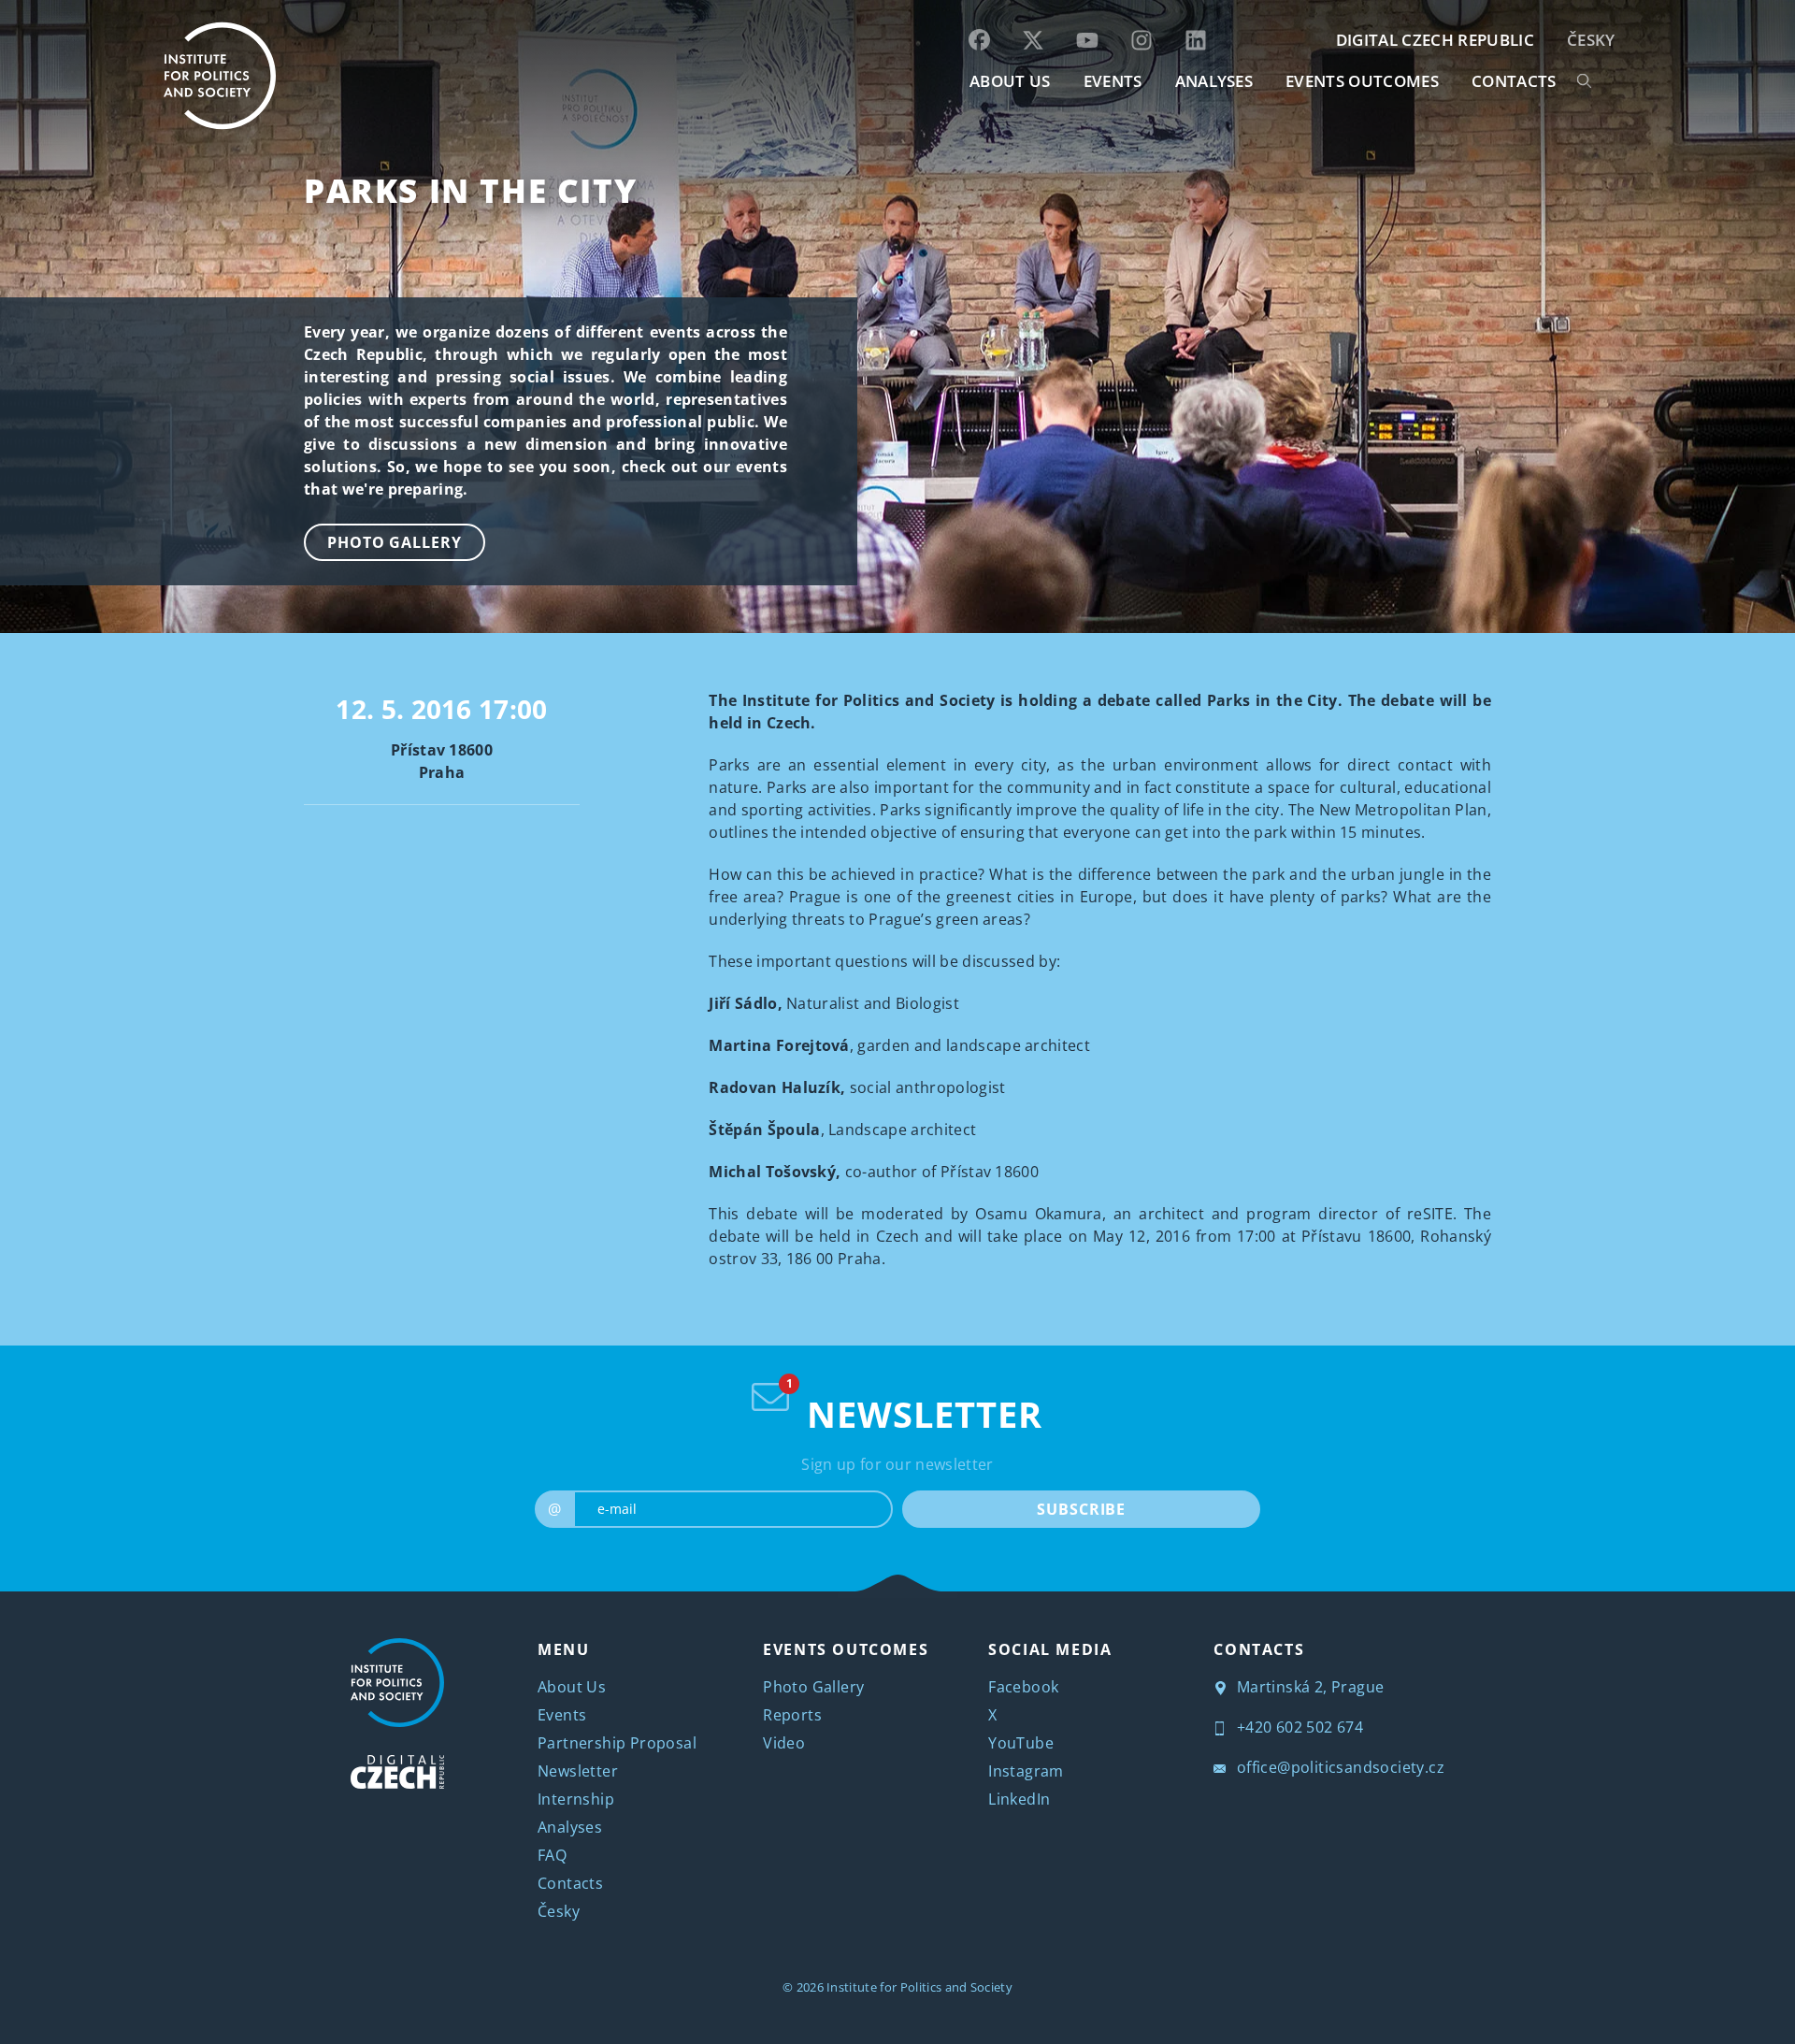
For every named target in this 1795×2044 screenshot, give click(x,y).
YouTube (1021, 1743)
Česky (1591, 40)
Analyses (1214, 81)
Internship (576, 1799)
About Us (572, 1687)
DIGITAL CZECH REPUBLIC (1435, 40)
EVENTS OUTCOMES (1362, 81)
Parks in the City (470, 190)
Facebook (1023, 1687)
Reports (792, 1715)
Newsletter (578, 1771)
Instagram (1026, 1771)
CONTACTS (1514, 81)
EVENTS (1113, 81)
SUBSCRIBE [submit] (1081, 1509)
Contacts (570, 1883)
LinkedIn (1019, 1799)
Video (784, 1743)
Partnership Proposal (617, 1743)
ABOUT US (1010, 81)
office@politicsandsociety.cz (1338, 1767)
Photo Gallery (395, 542)
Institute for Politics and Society (919, 1987)
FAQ (552, 1855)
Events (562, 1715)
